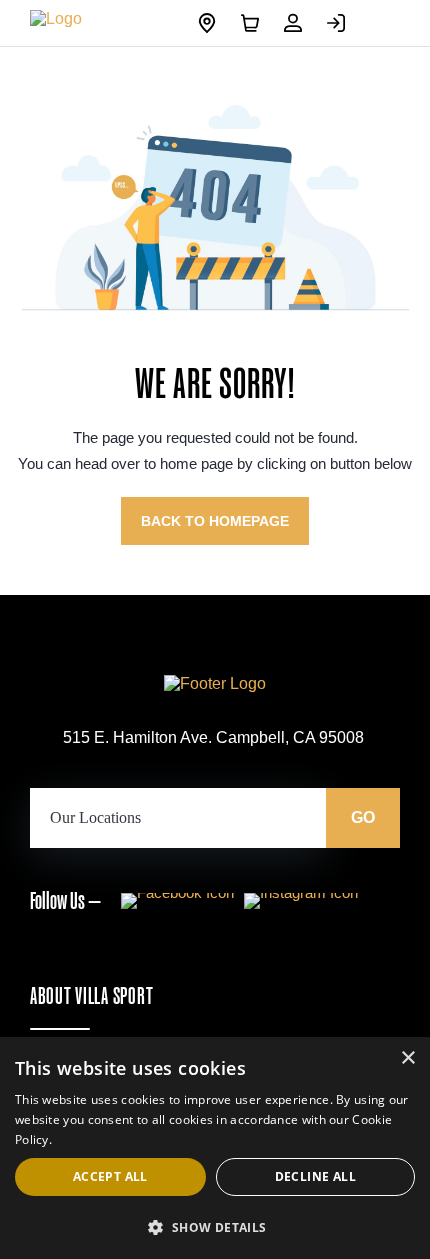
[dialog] (215, 1148)
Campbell (212, 23)
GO (363, 817)
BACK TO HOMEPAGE (215, 521)
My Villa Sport (298, 23)
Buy (255, 23)
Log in (341, 23)
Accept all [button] (110, 1176)
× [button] (407, 1058)
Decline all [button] (315, 1176)
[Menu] (385, 23)
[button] (215, 1226)
